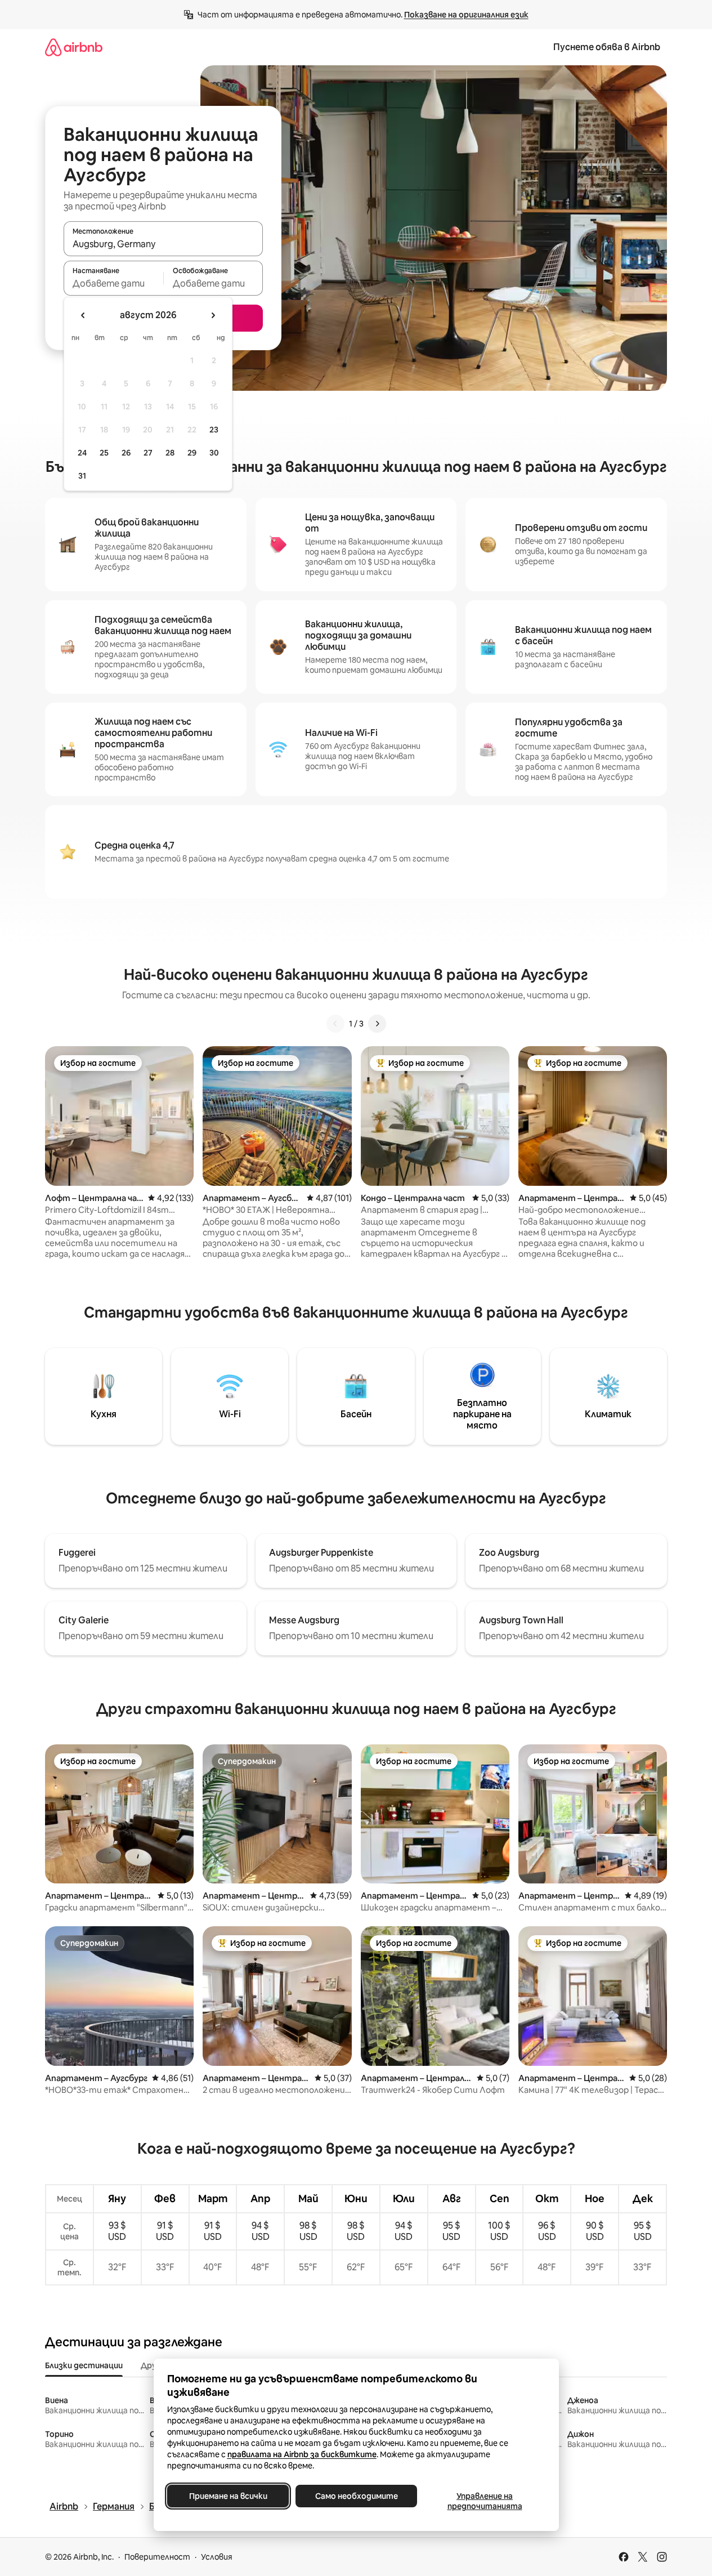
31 (82, 476)
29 (192, 453)
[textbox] (113, 283)
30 (214, 453)
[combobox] (163, 244)
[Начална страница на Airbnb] (74, 47)
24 (82, 453)
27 (148, 453)
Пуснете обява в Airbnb (607, 47)
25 (104, 453)
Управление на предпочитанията (484, 2501)
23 (214, 430)
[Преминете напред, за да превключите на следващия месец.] (213, 315)
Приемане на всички (228, 2496)
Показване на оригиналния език (466, 15)
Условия (217, 2557)
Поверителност (157, 2557)
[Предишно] (335, 1024)
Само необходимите (356, 2496)
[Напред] (377, 1024)
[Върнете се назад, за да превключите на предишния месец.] (83, 315)
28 (170, 453)
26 (126, 453)
